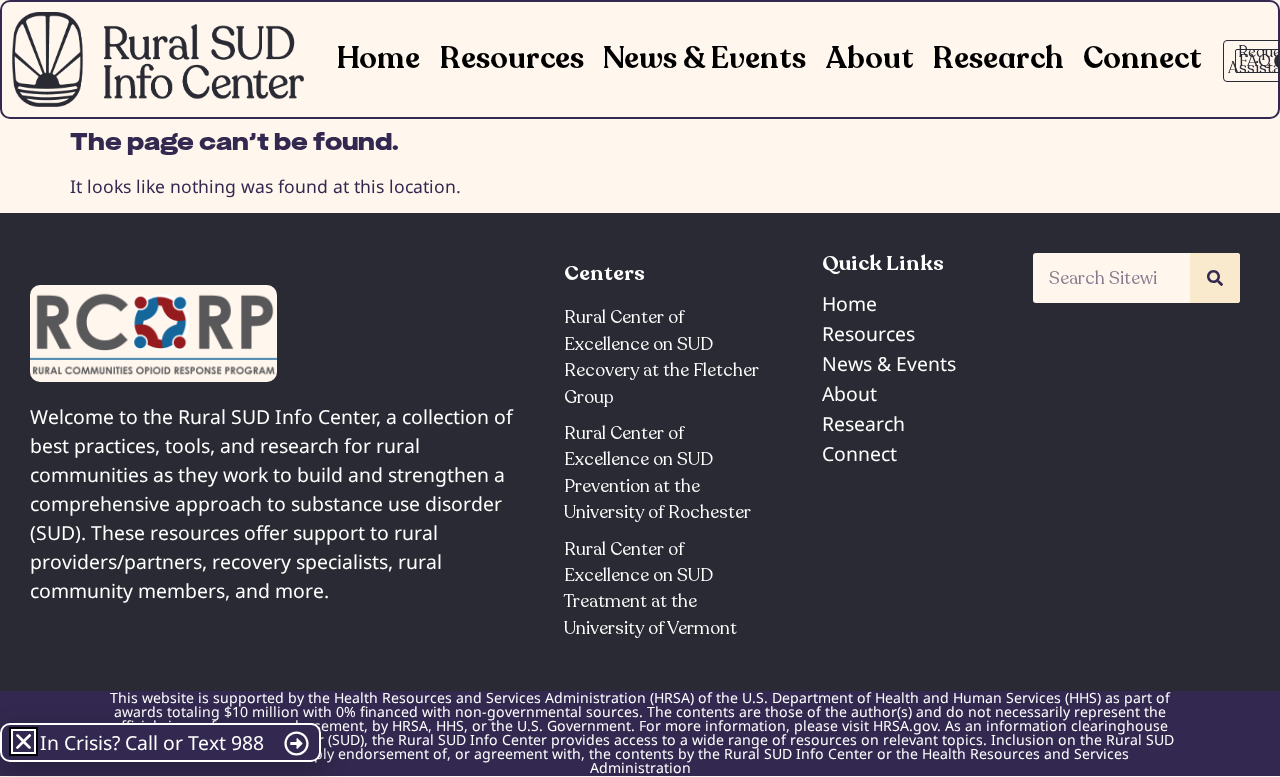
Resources (512, 58)
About (869, 58)
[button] (23, 741)
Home (378, 58)
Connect (1142, 58)
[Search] (1215, 278)
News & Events (704, 58)
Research (998, 58)
